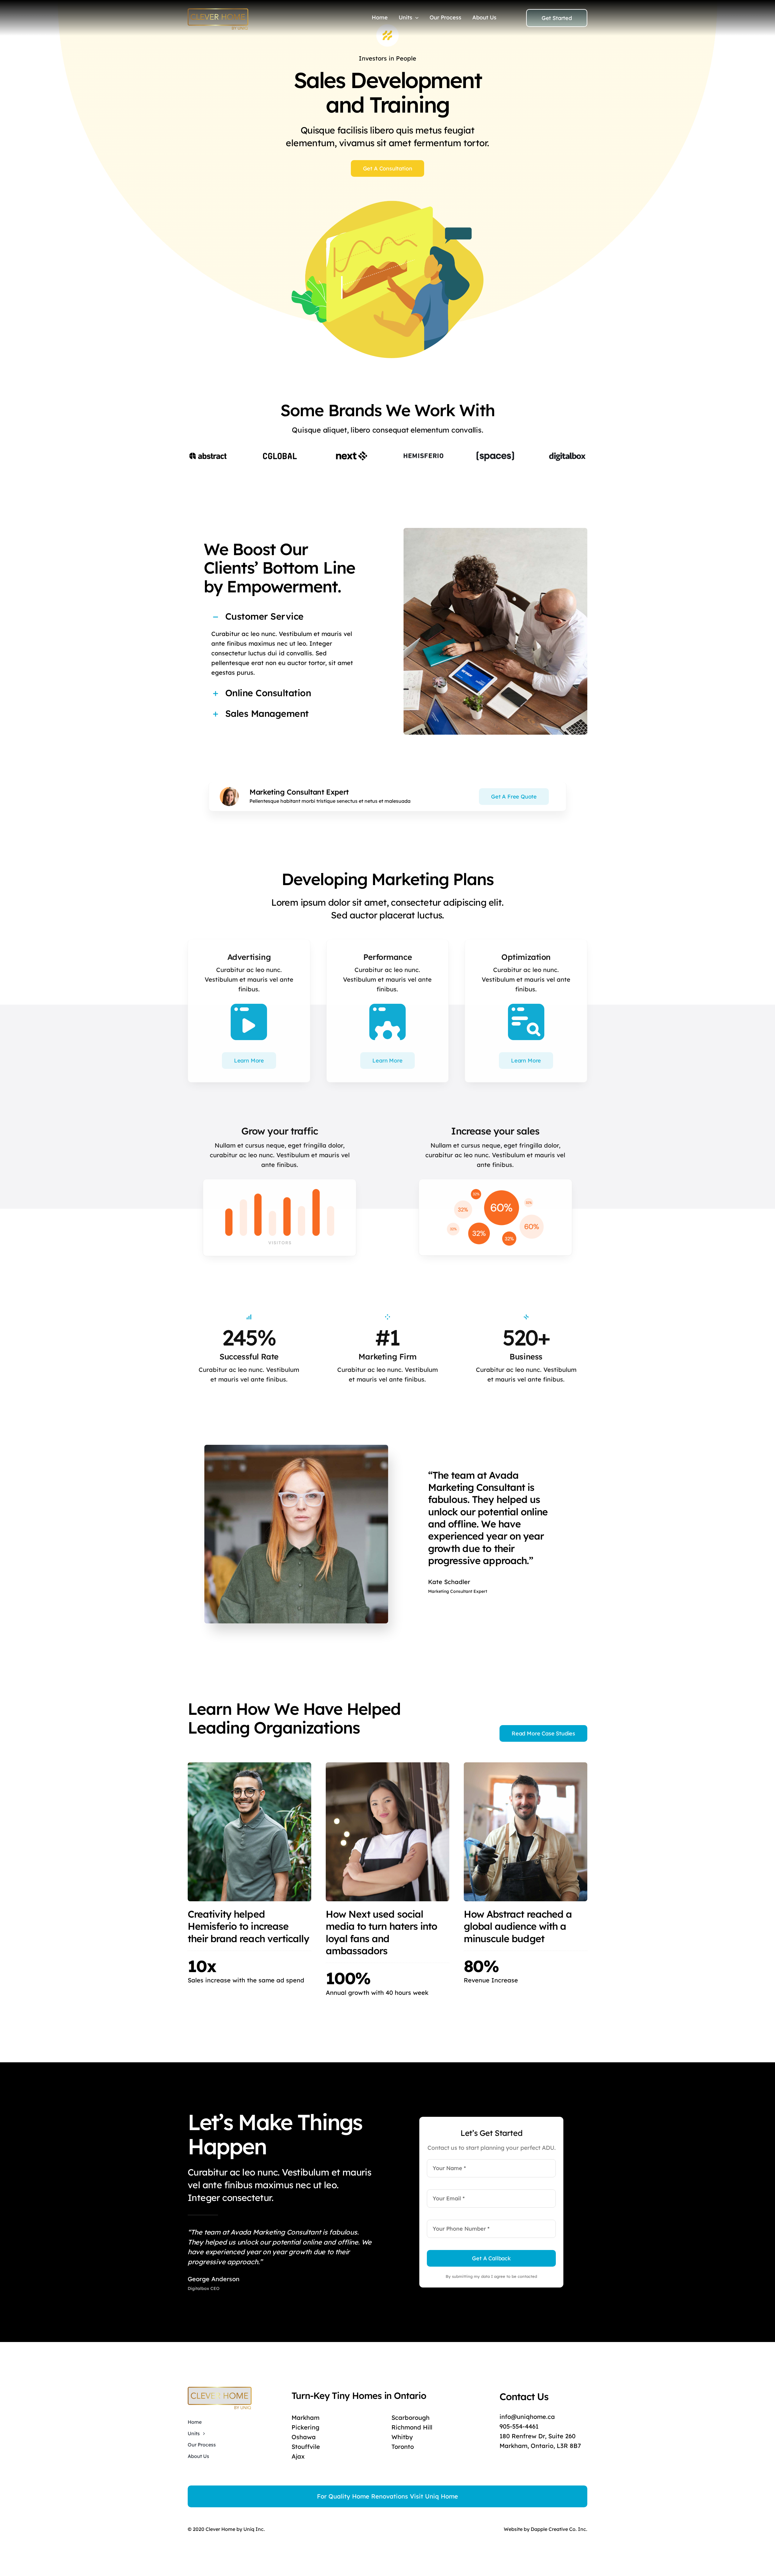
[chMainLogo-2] (218, 11)
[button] (284, 617)
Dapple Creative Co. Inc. (559, 2529)
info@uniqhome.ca (527, 2417)
